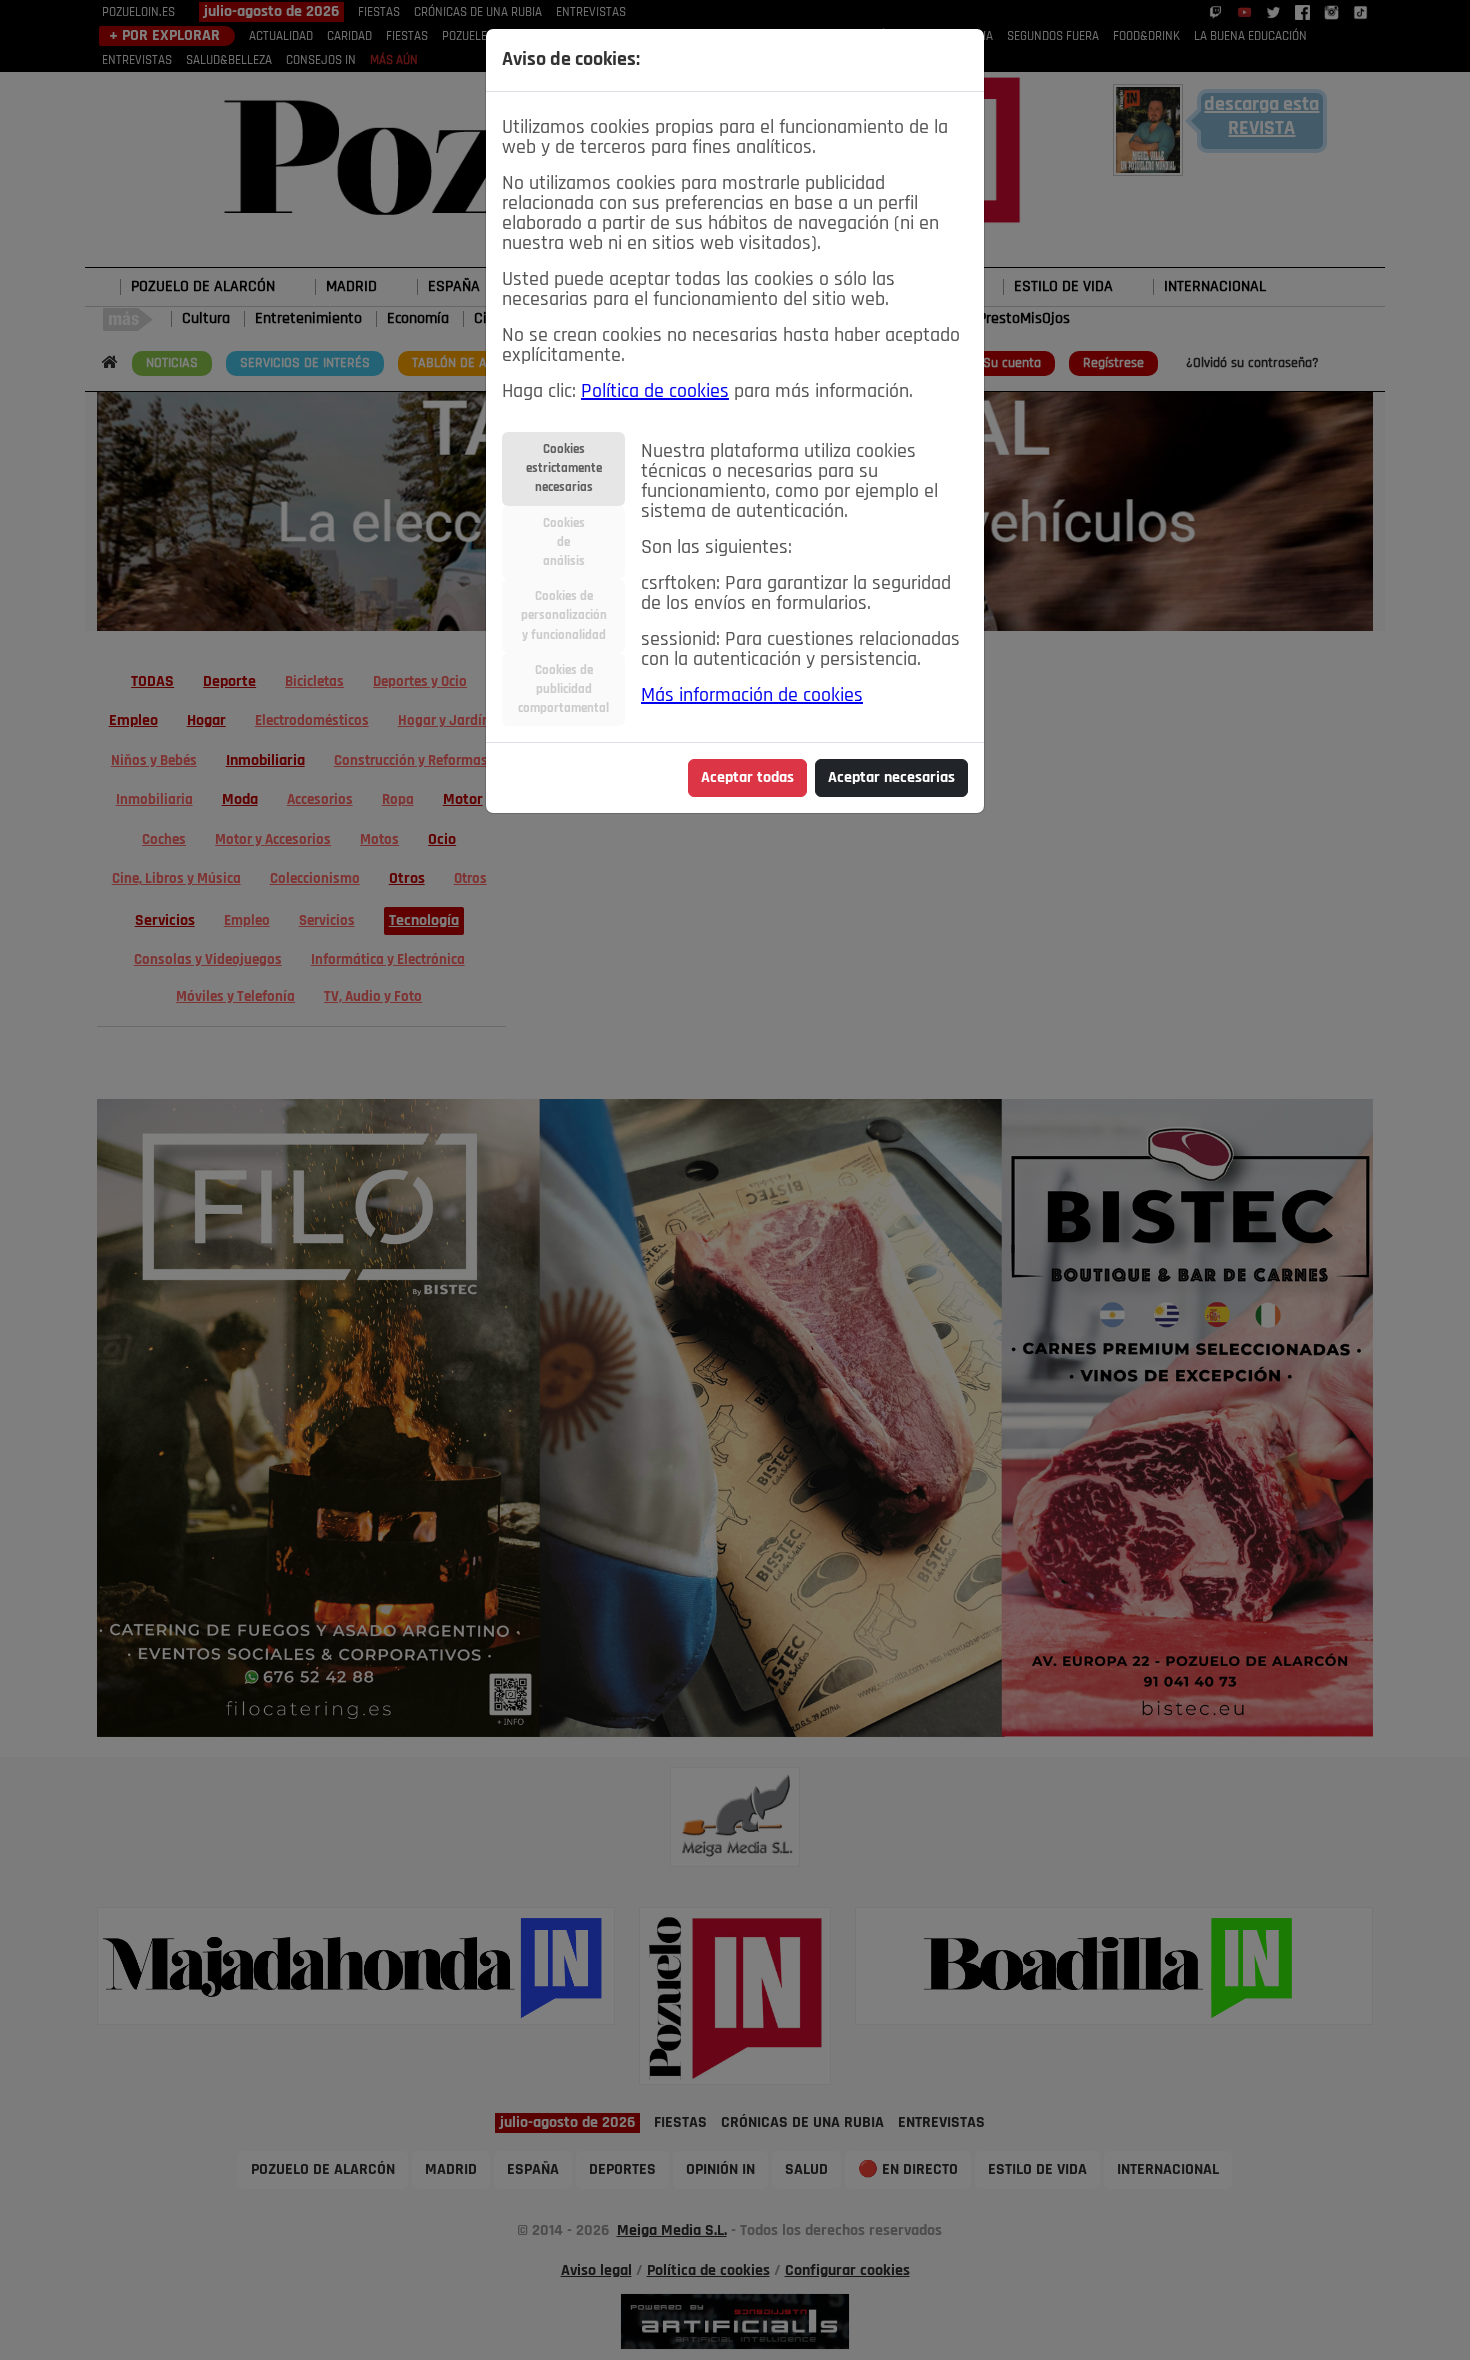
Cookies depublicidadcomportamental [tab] (563, 689)
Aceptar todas (747, 778)
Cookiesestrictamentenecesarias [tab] (564, 468)
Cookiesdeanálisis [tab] (564, 542)
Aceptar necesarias (891, 778)
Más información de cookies (752, 696)
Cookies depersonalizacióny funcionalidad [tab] (564, 615)
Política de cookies (655, 392)
